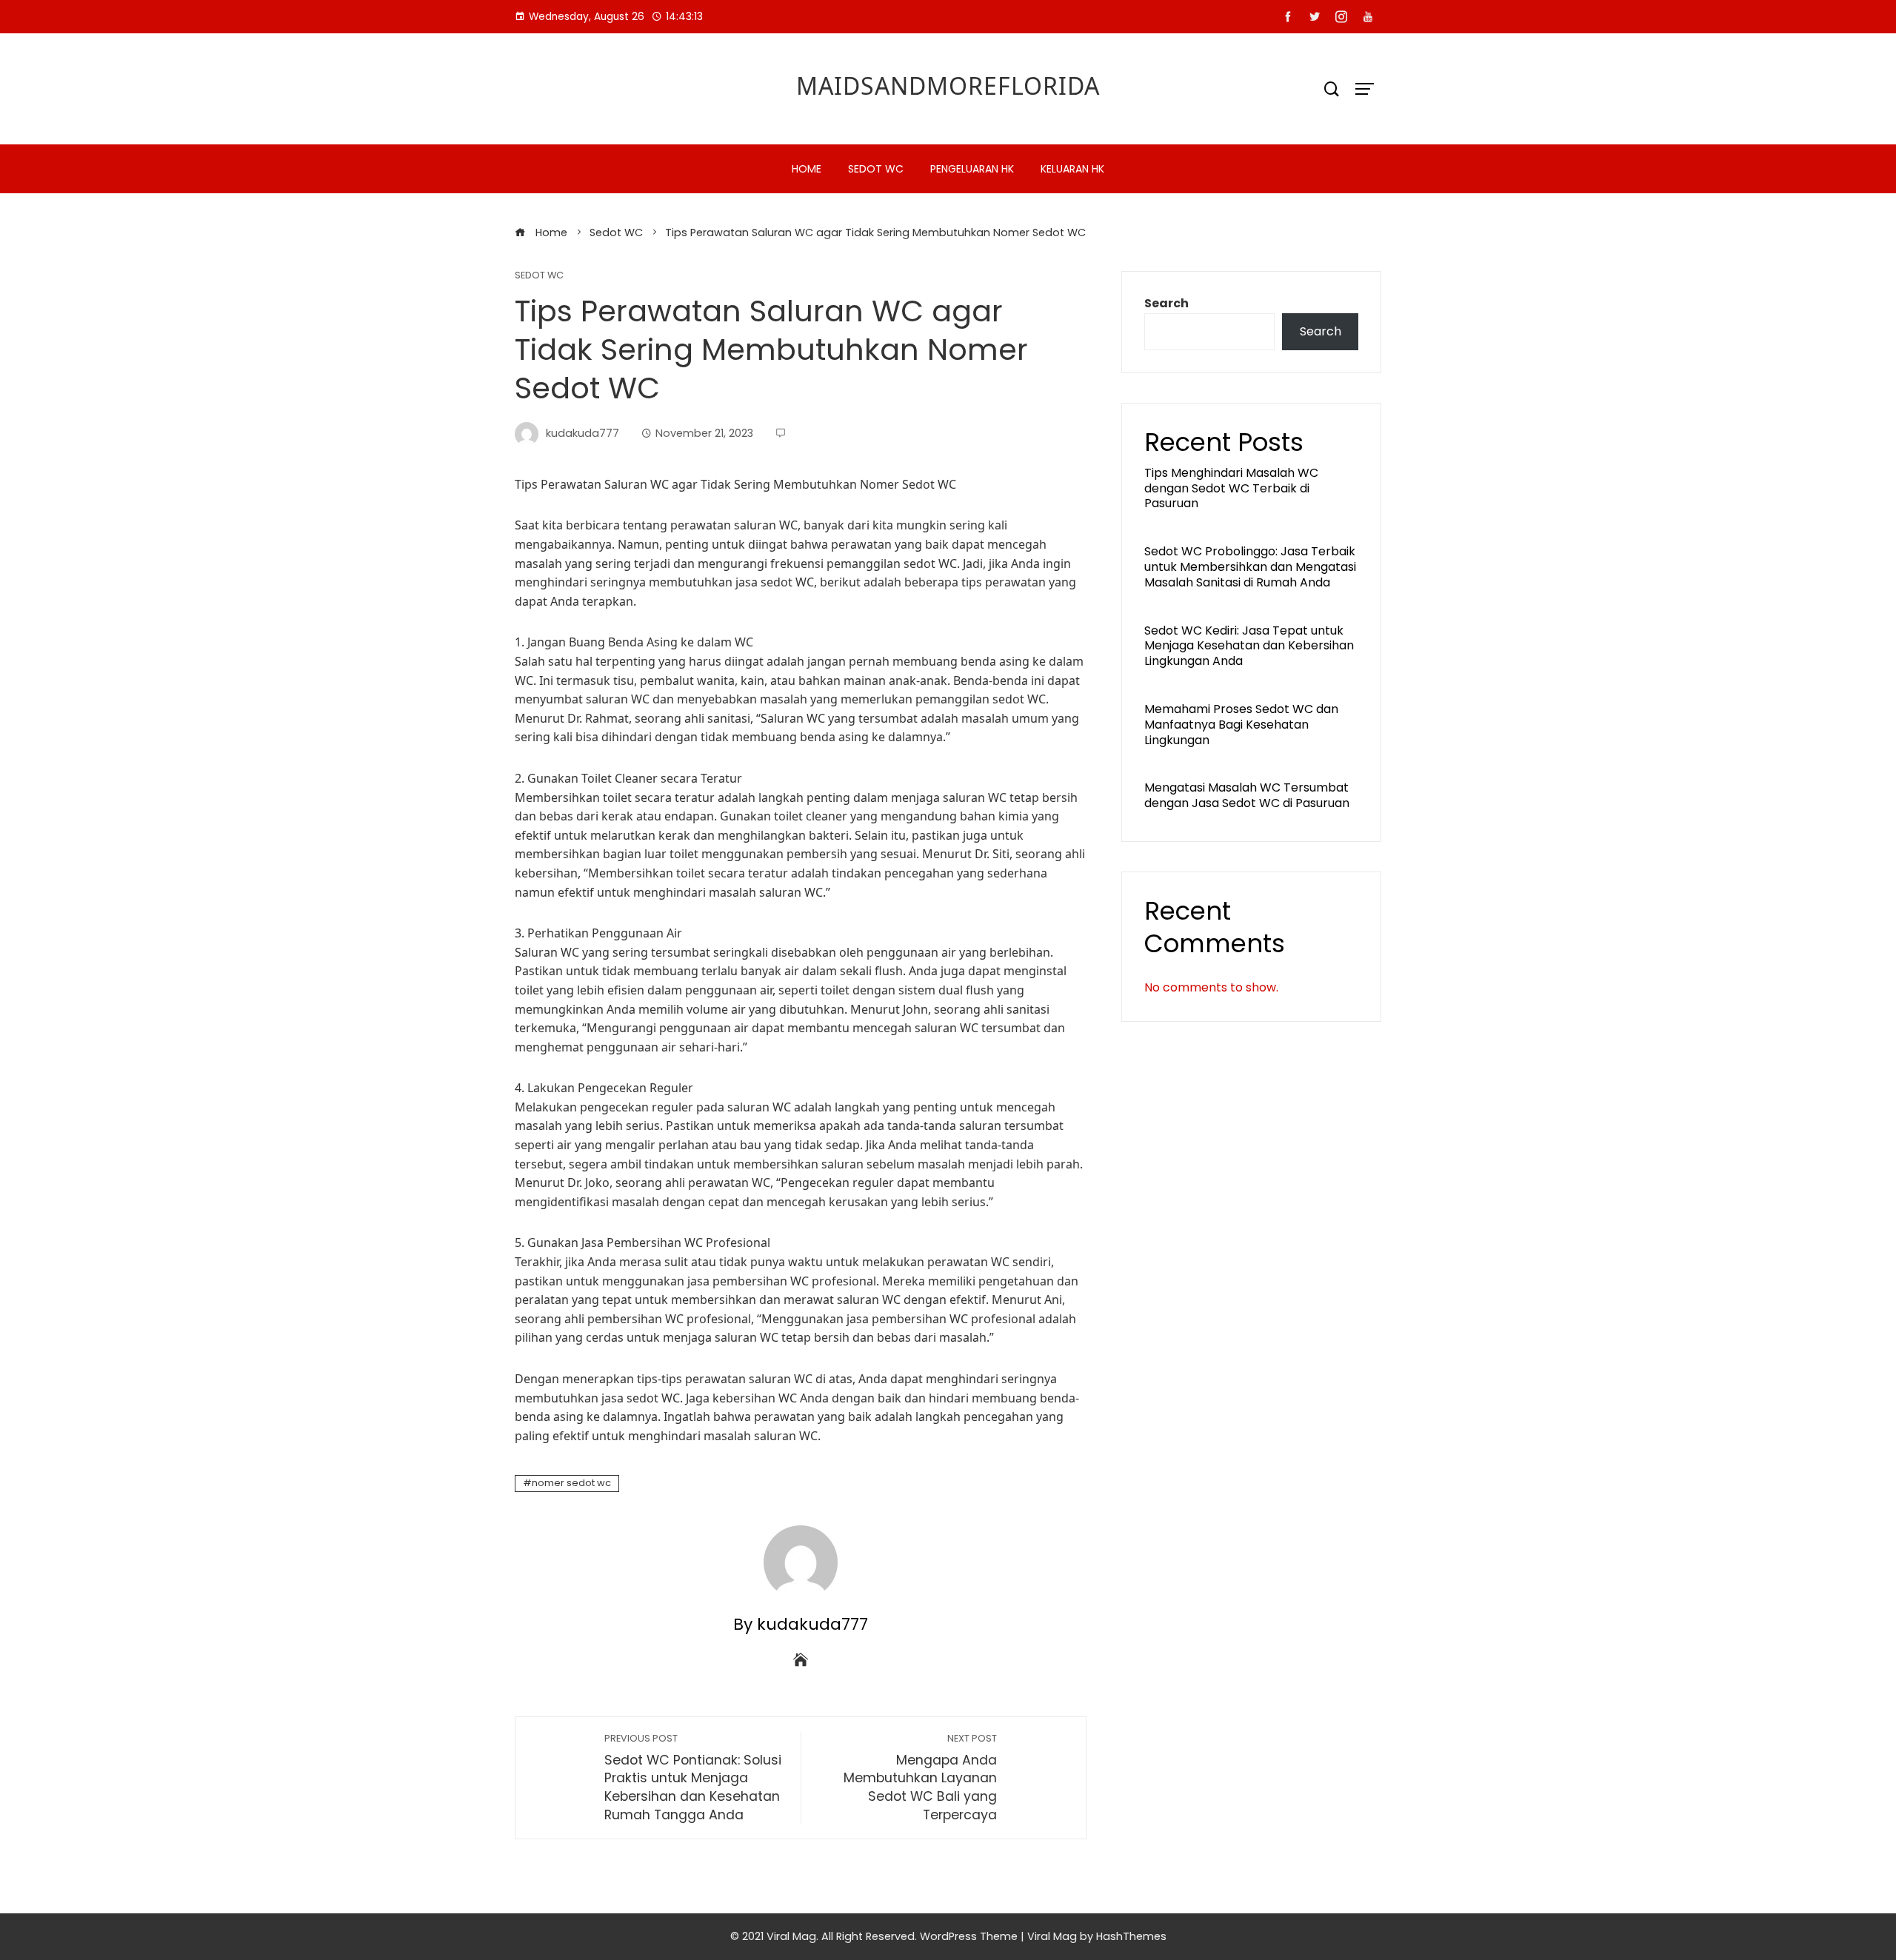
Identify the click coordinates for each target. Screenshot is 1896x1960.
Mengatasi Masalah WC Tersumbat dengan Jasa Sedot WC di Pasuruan (1247, 795)
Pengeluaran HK (972, 169)
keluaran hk (1072, 169)
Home (807, 169)
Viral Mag (1052, 1936)
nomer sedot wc (571, 1483)
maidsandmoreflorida (948, 86)
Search (1166, 303)
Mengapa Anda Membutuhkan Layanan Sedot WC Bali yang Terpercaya (920, 1778)
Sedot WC (876, 169)
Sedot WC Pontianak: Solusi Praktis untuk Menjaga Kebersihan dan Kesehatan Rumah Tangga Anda (693, 1778)
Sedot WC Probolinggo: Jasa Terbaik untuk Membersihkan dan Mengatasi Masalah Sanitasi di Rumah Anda (1250, 567)
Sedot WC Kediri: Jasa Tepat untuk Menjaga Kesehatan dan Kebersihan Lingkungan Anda (1249, 646)
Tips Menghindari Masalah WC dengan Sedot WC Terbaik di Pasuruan (1231, 488)
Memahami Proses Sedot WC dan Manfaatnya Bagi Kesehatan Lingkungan (1241, 725)
